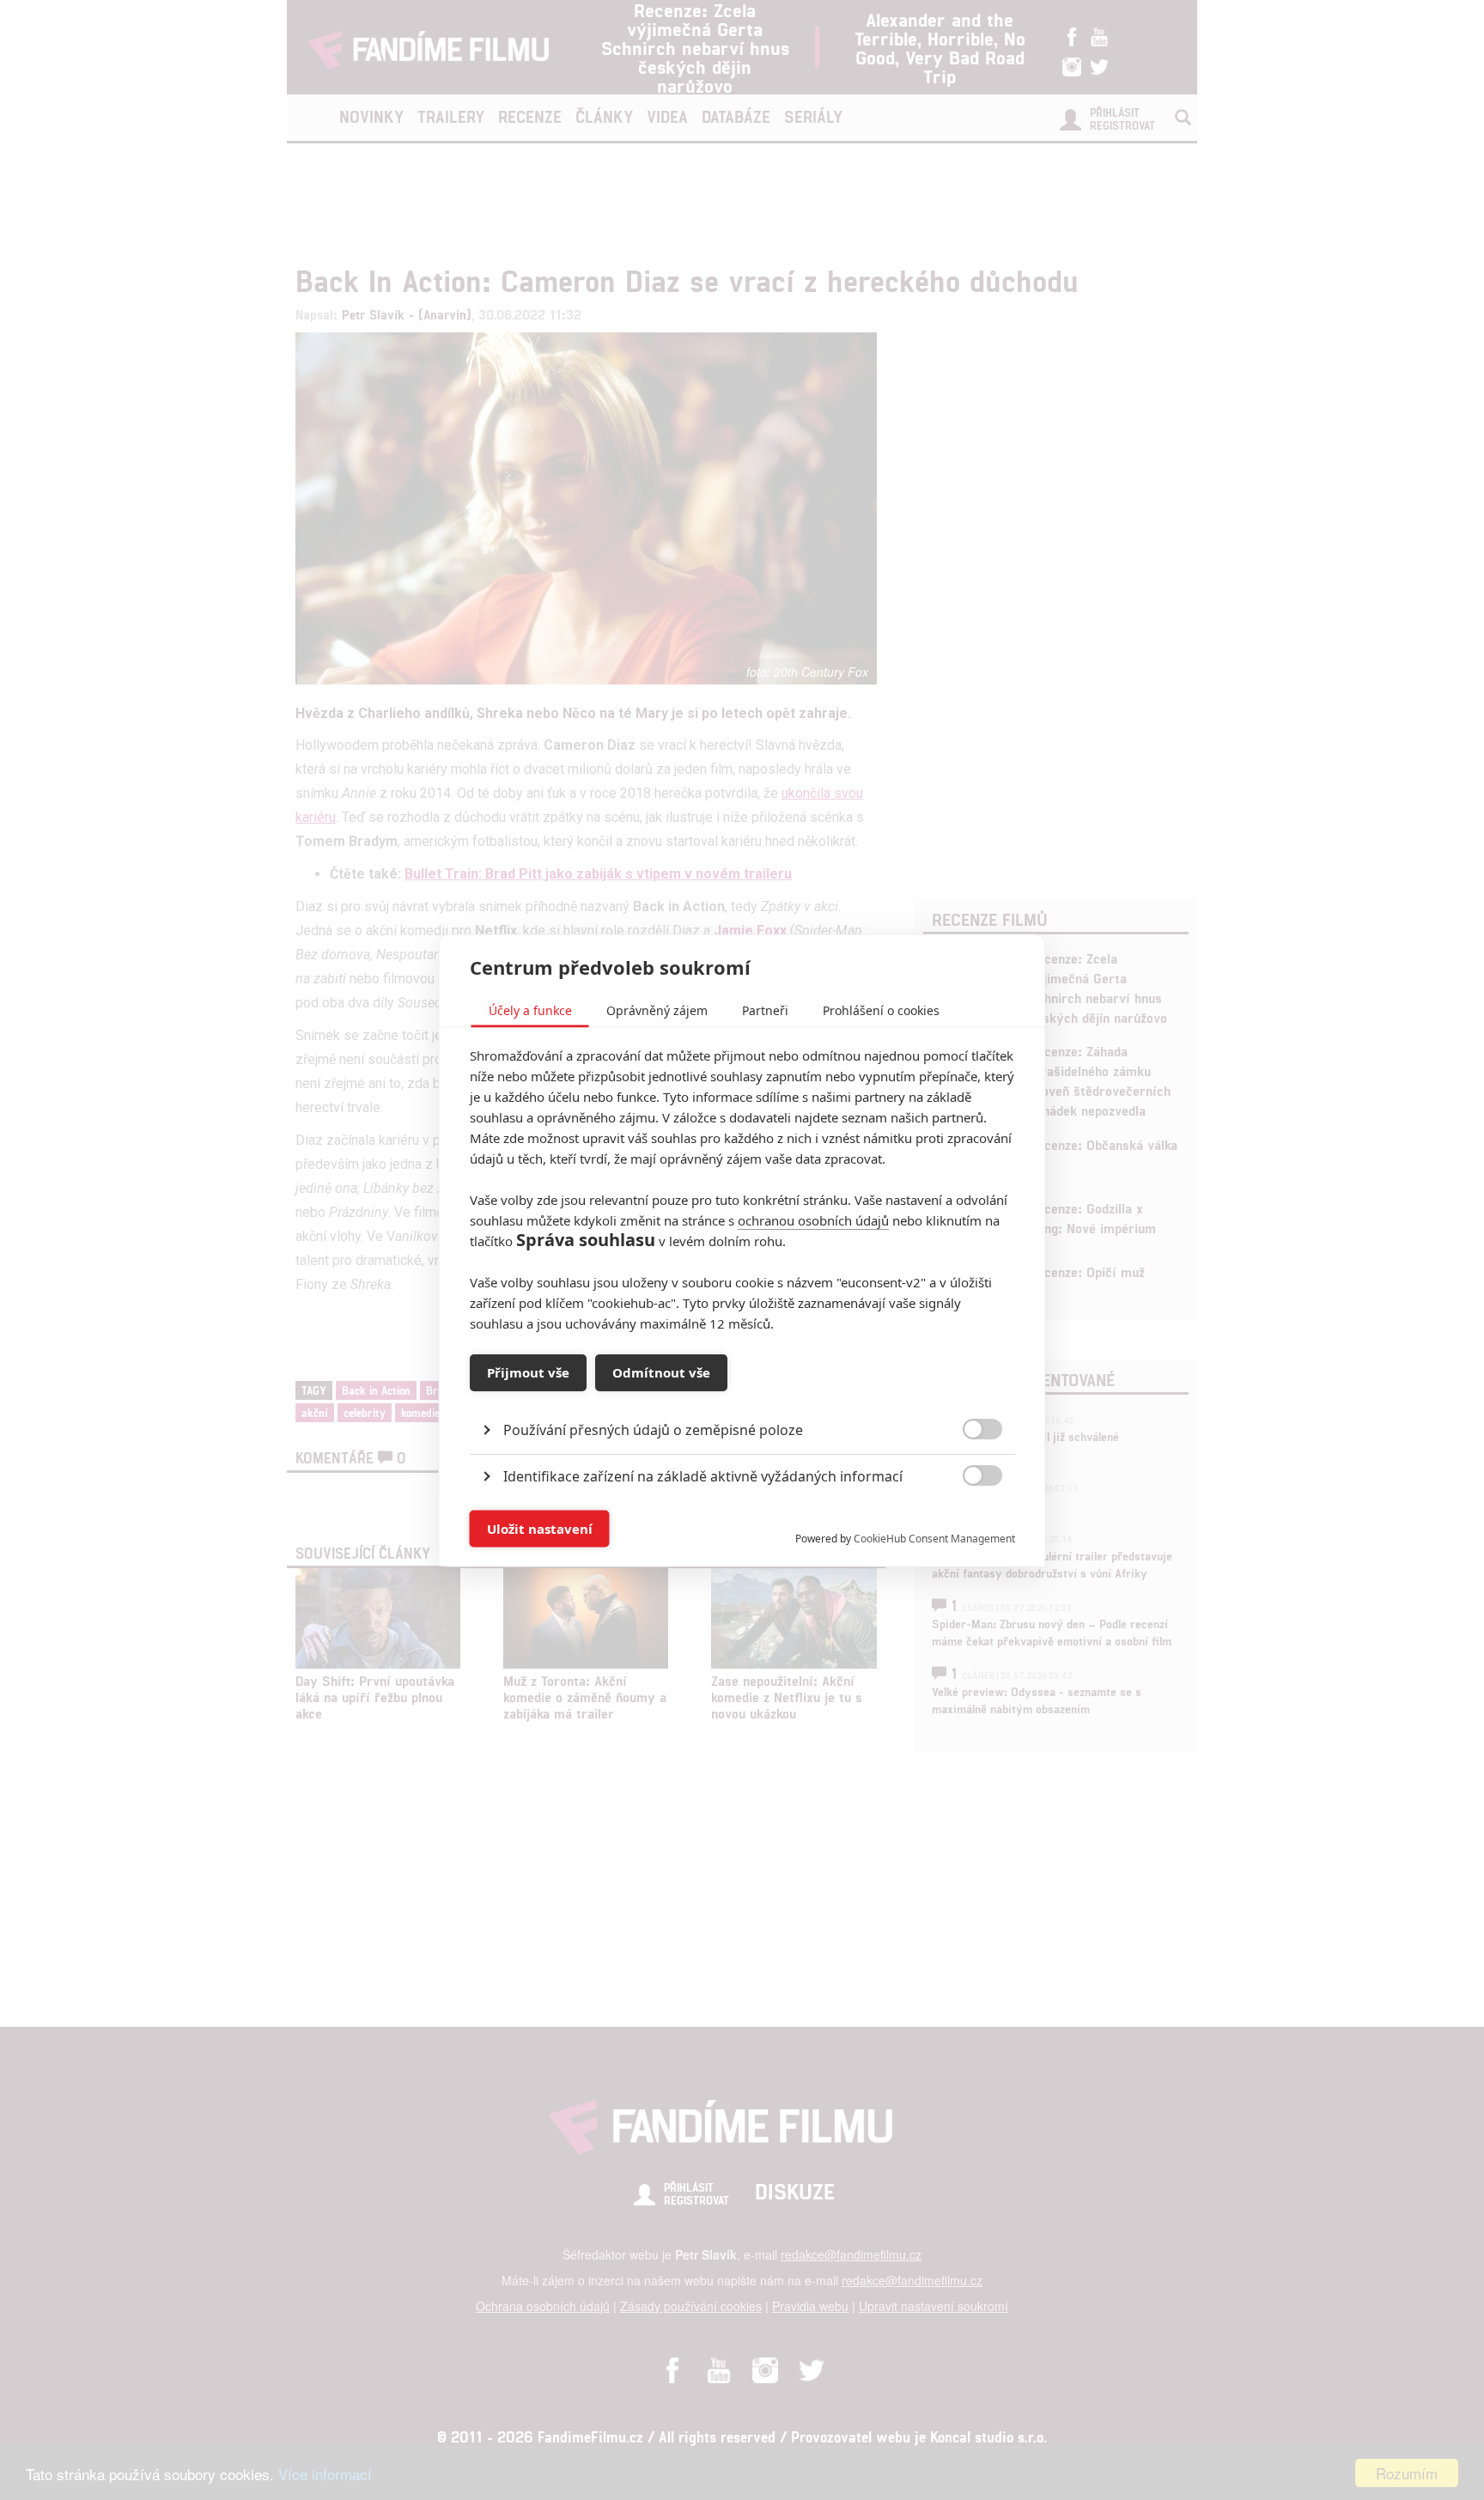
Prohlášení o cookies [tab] (881, 1010)
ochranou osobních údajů (813, 1220)
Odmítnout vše (661, 1372)
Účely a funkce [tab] (530, 1010)
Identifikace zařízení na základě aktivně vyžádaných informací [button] (703, 1475)
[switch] (968, 1520)
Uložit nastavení (540, 1529)
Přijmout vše (528, 1372)
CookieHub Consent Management (934, 1538)
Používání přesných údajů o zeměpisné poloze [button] (653, 1429)
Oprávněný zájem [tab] (657, 1010)
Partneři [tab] (765, 1010)
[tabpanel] (742, 1390)
